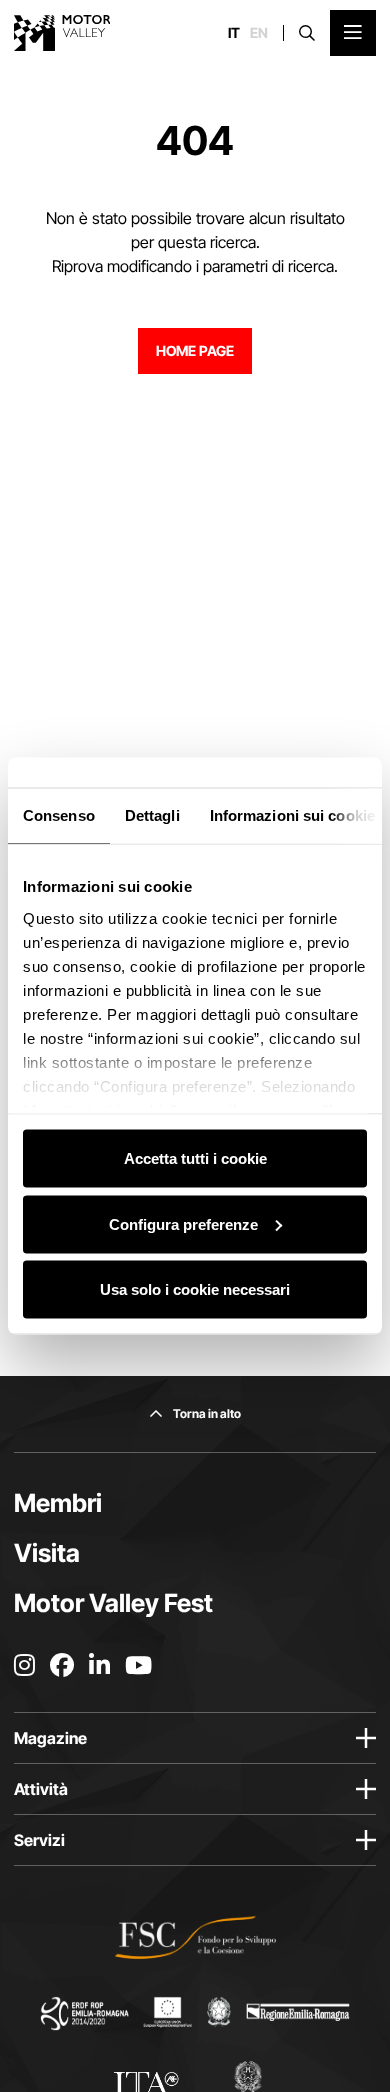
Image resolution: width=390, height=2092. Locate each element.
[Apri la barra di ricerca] (307, 33)
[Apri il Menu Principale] (353, 33)
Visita (47, 1553)
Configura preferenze (183, 1223)
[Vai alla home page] (62, 33)
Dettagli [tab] (152, 815)
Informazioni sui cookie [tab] (292, 815)
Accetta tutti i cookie (195, 1158)
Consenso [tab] (59, 815)
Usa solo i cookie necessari (195, 1289)
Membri (58, 1503)
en (259, 33)
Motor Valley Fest (113, 1603)
